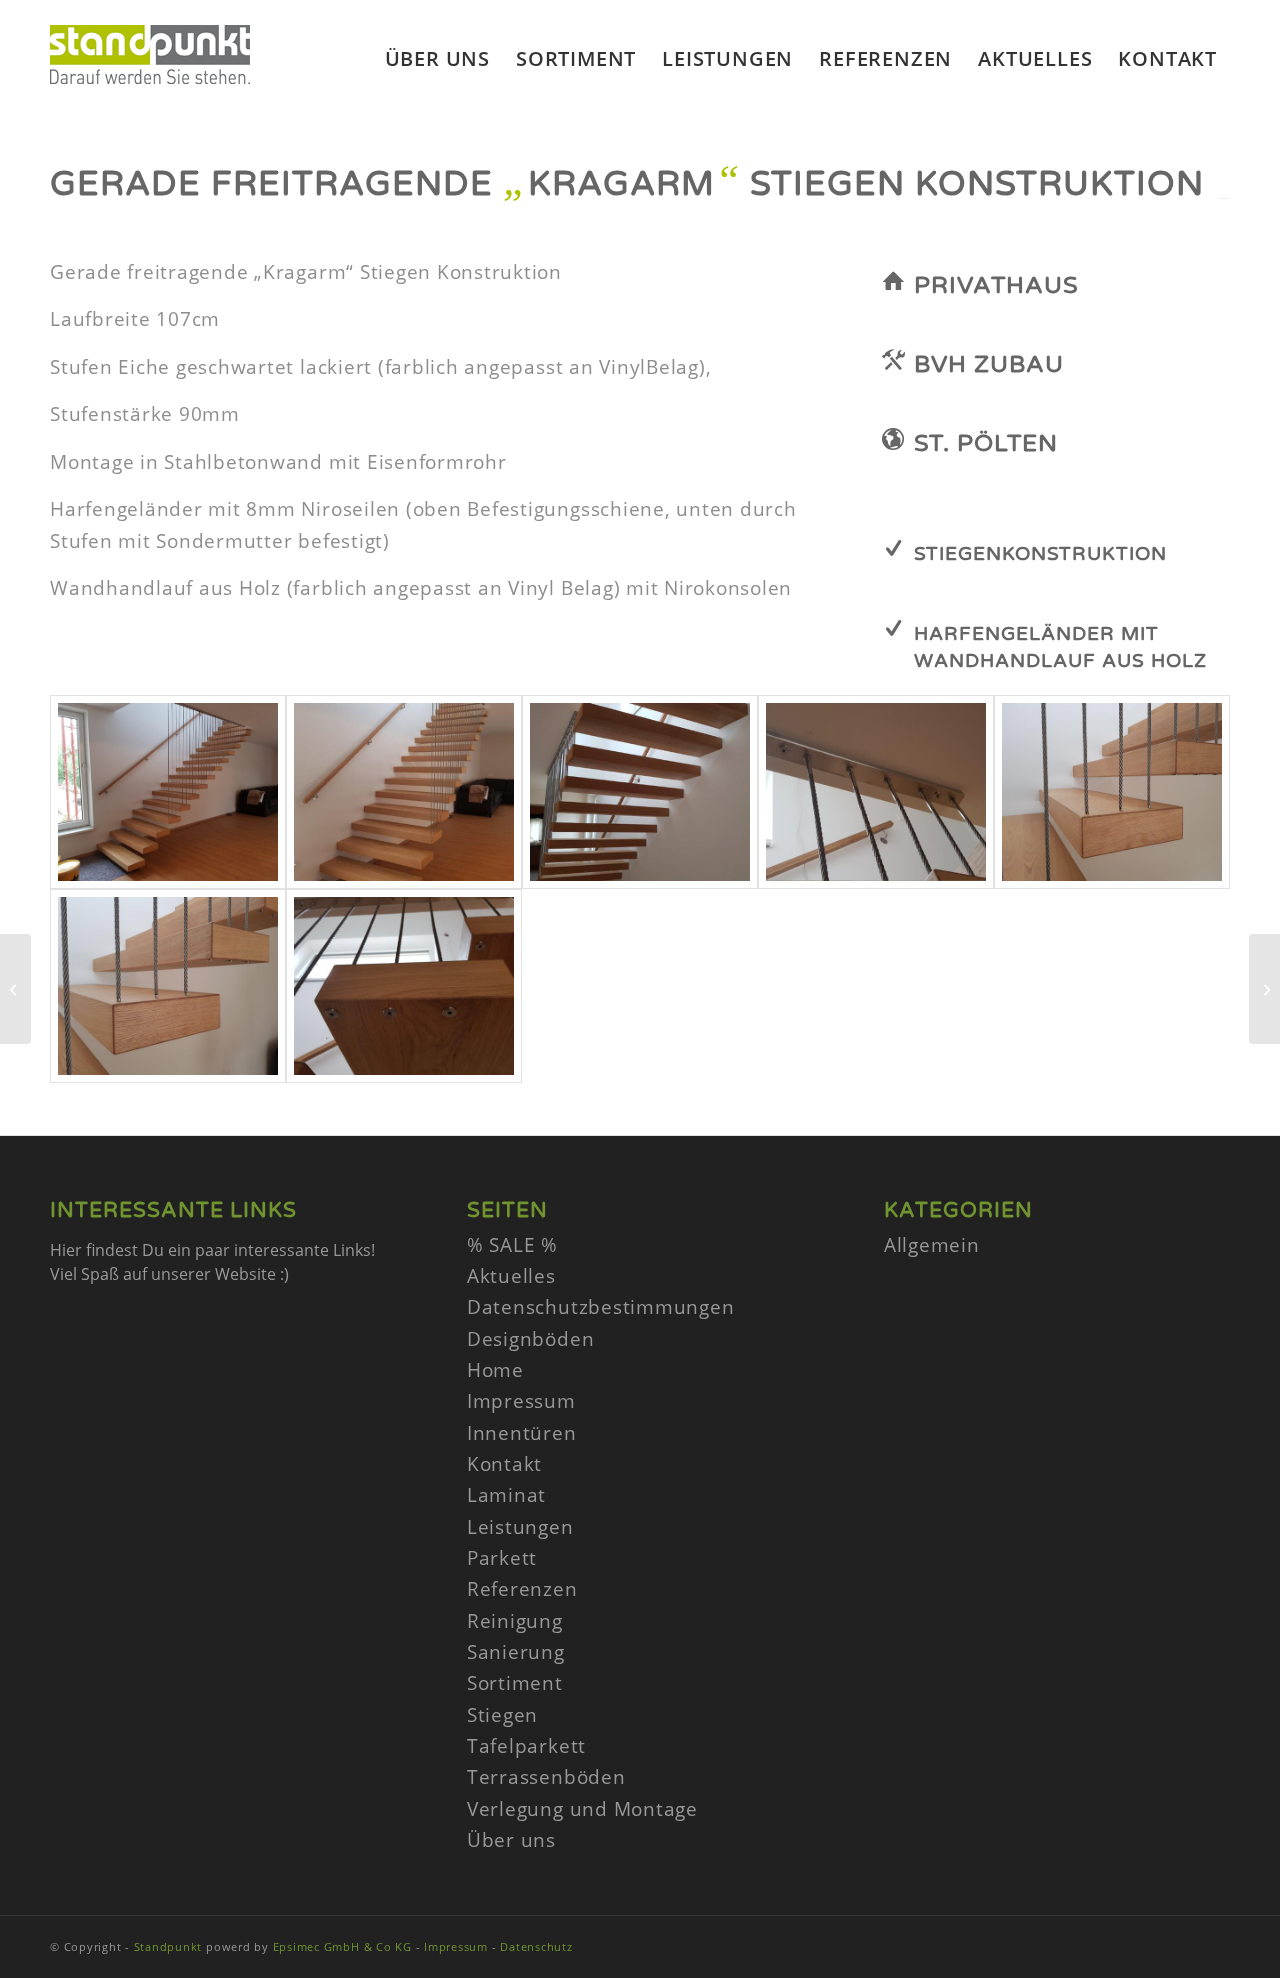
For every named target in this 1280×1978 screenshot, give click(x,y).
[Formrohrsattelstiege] (1264, 989)
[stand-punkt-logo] (150, 84)
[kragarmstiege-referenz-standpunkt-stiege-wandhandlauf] (168, 792)
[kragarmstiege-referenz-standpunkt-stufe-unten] (404, 986)
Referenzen (522, 1589)
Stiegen (502, 1715)
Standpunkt (168, 1946)
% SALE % (512, 1245)
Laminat (506, 1495)
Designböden (530, 1339)
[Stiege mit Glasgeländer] (15, 989)
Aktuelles (511, 1276)
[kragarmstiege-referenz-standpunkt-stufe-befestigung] (168, 986)
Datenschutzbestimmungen (600, 1307)
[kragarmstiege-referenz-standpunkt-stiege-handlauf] (404, 792)
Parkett (502, 1558)
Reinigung (515, 1621)
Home (495, 1370)
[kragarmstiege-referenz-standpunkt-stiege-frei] (640, 792)
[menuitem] (437, 59)
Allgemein (932, 1245)
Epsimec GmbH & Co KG (342, 1946)
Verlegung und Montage (582, 1809)
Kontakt (504, 1464)
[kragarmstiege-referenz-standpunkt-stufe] (1112, 792)
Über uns (511, 1840)
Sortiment (515, 1683)
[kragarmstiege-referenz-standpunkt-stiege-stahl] (876, 792)
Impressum (521, 1401)
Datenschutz (536, 1946)
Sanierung (516, 1652)
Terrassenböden (546, 1777)
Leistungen (520, 1527)
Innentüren (522, 1433)
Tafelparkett (526, 1746)
